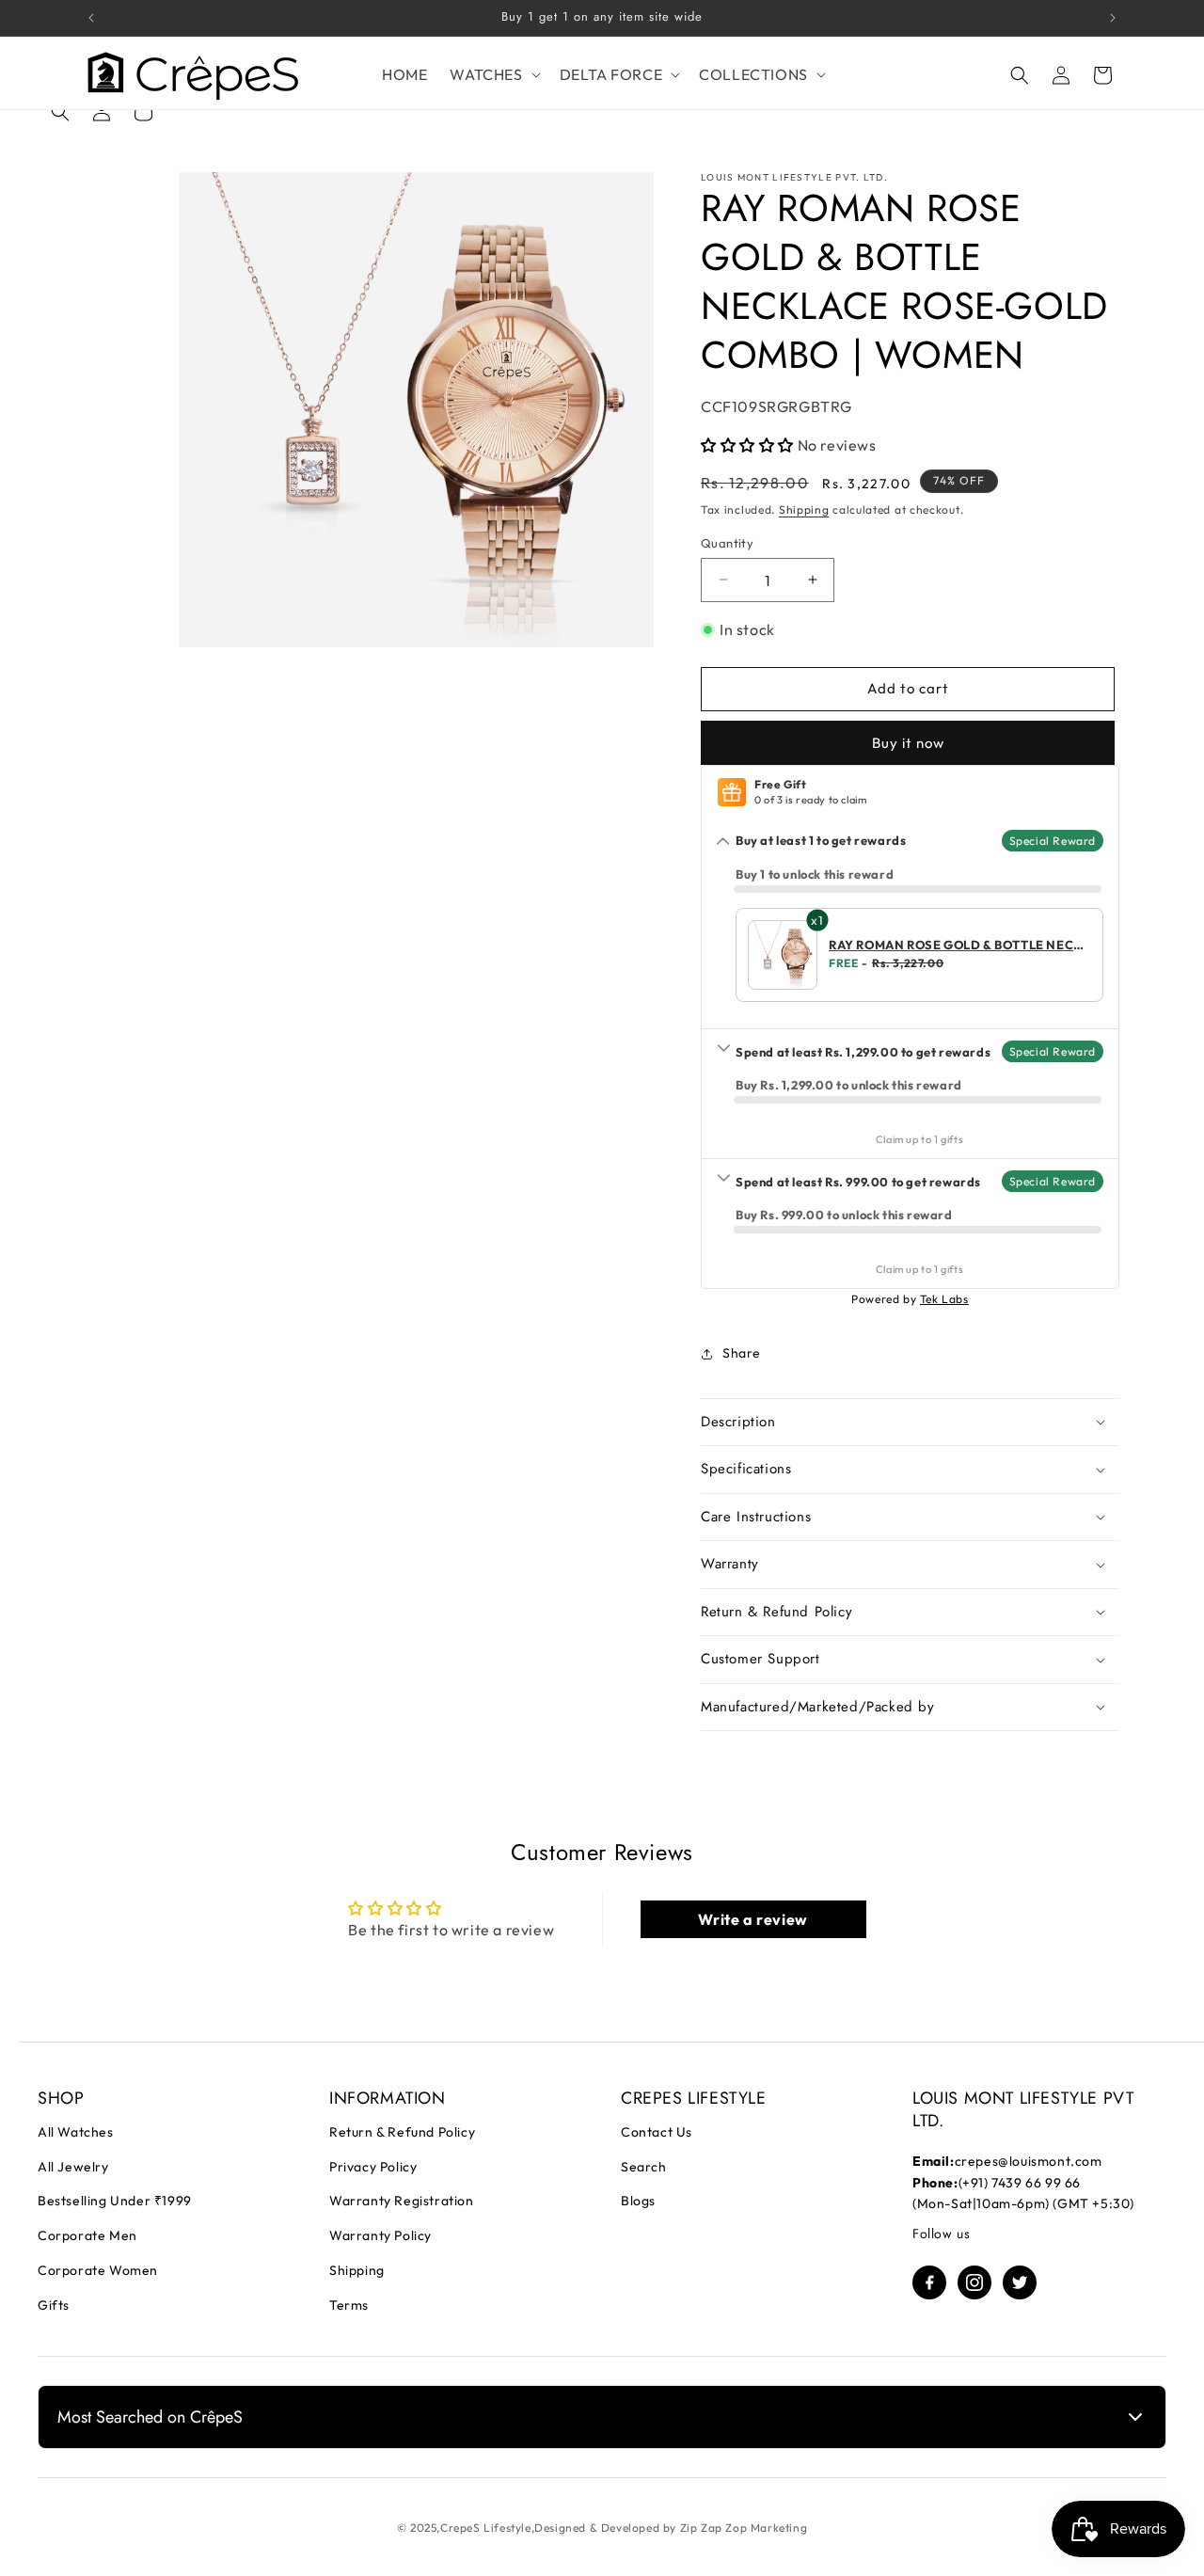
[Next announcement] (1113, 18)
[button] (493, 75)
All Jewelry (73, 2167)
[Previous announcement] (91, 18)
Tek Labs (944, 1299)
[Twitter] (1020, 2282)
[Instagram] (974, 2282)
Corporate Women (98, 2270)
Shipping (804, 509)
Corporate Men (87, 2235)
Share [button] (742, 1353)
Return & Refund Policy (402, 2132)
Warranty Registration (402, 2201)
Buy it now (908, 743)
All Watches (76, 2132)
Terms (349, 2305)
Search (644, 2167)
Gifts (54, 2305)
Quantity (727, 542)
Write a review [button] (752, 1919)
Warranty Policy (380, 2235)
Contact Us (657, 2132)
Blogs (638, 2201)
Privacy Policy (373, 2167)
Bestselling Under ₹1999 (115, 2201)
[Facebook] (929, 2282)
